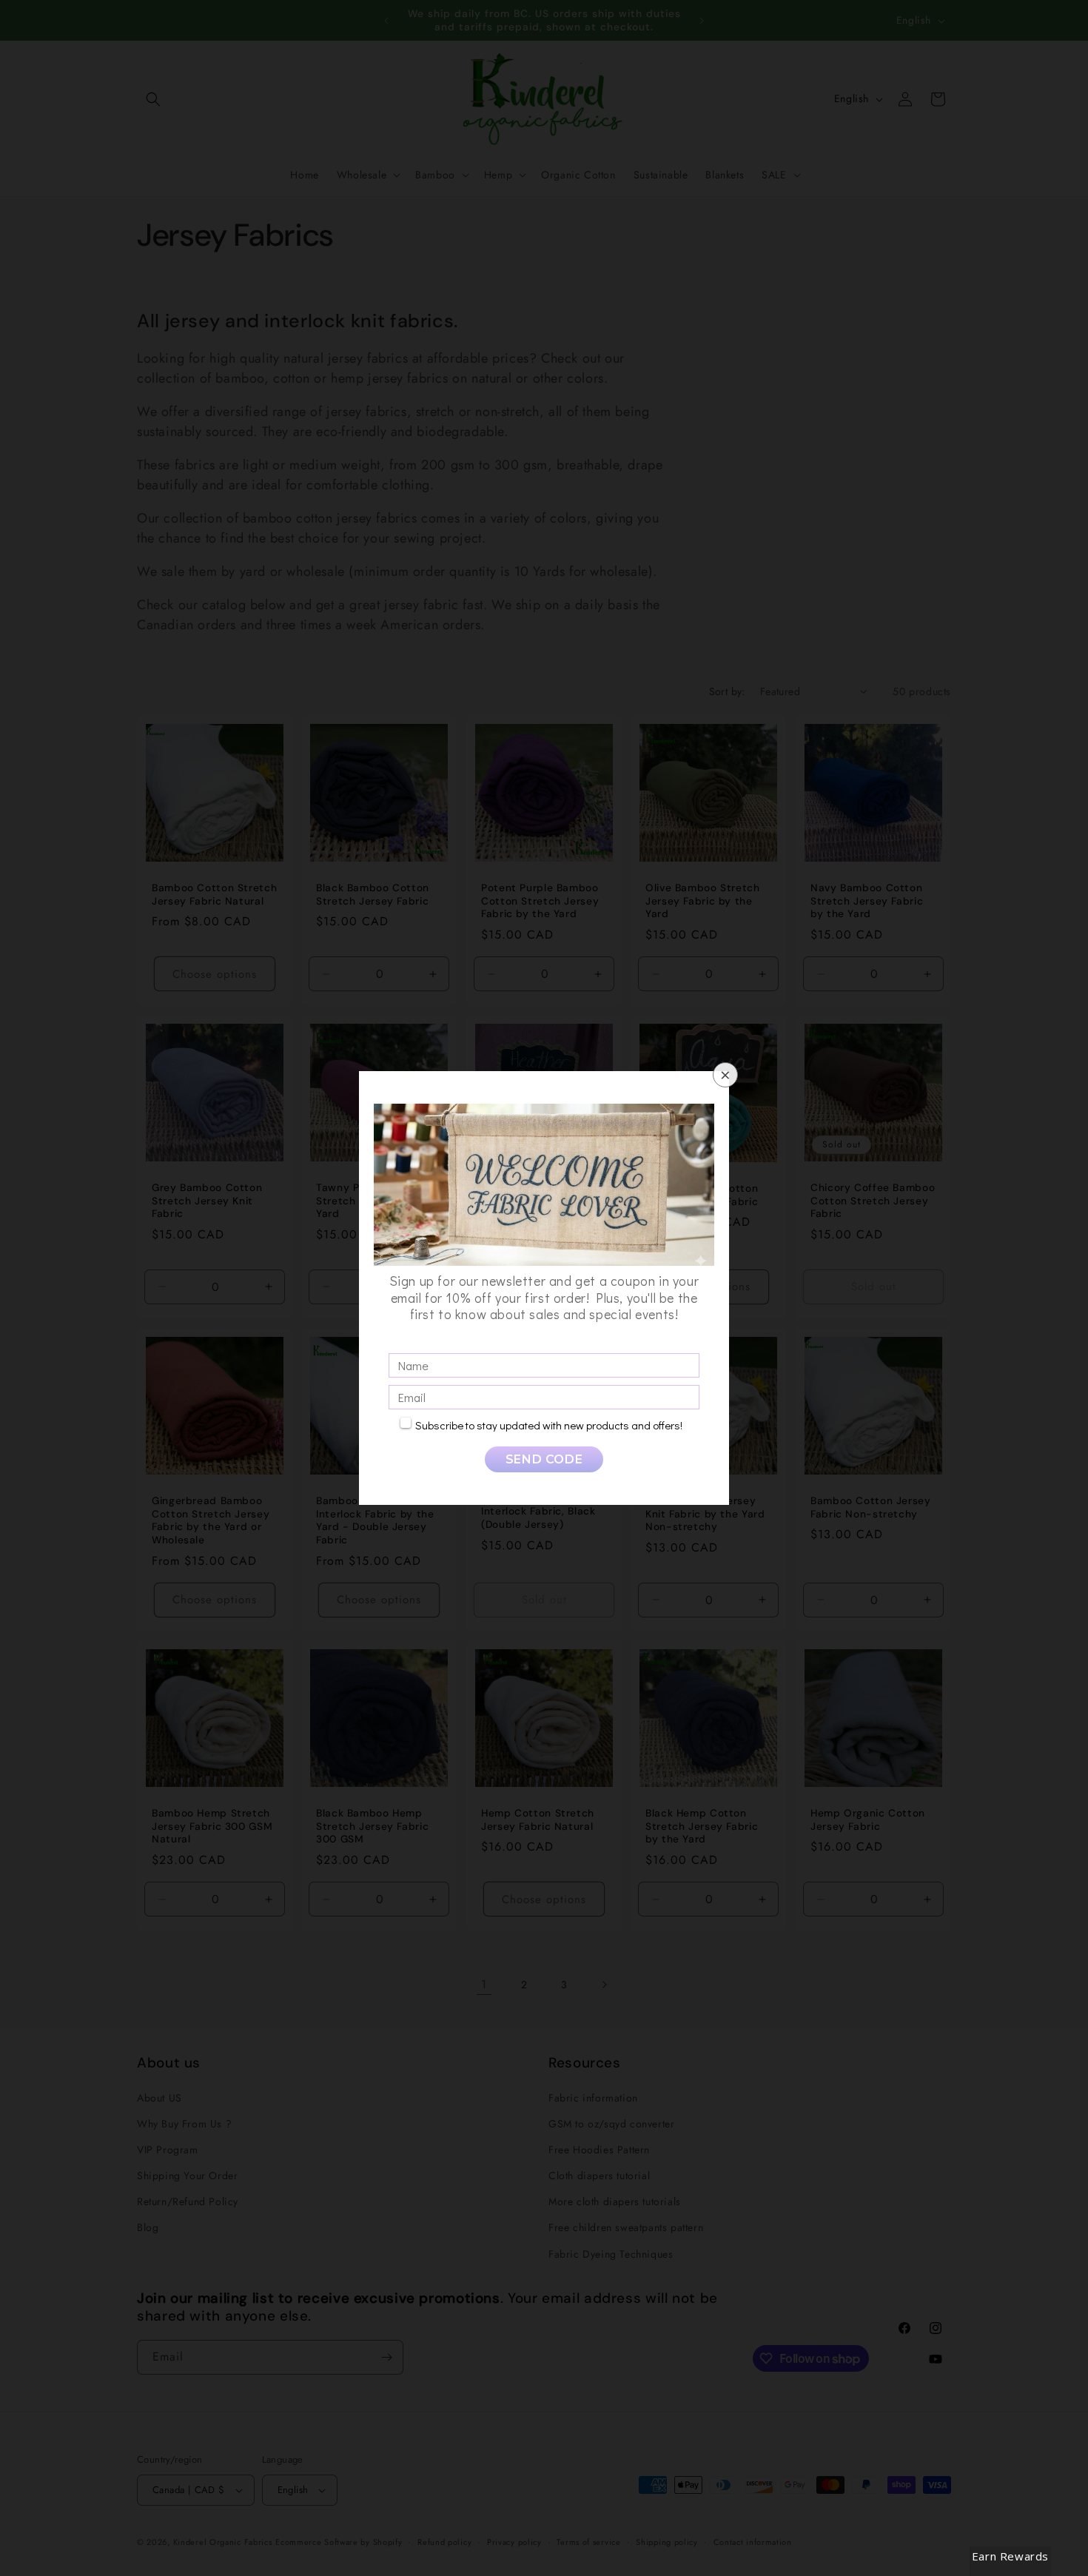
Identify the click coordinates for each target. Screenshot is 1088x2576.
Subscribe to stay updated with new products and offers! (549, 1425)
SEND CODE (544, 1459)
